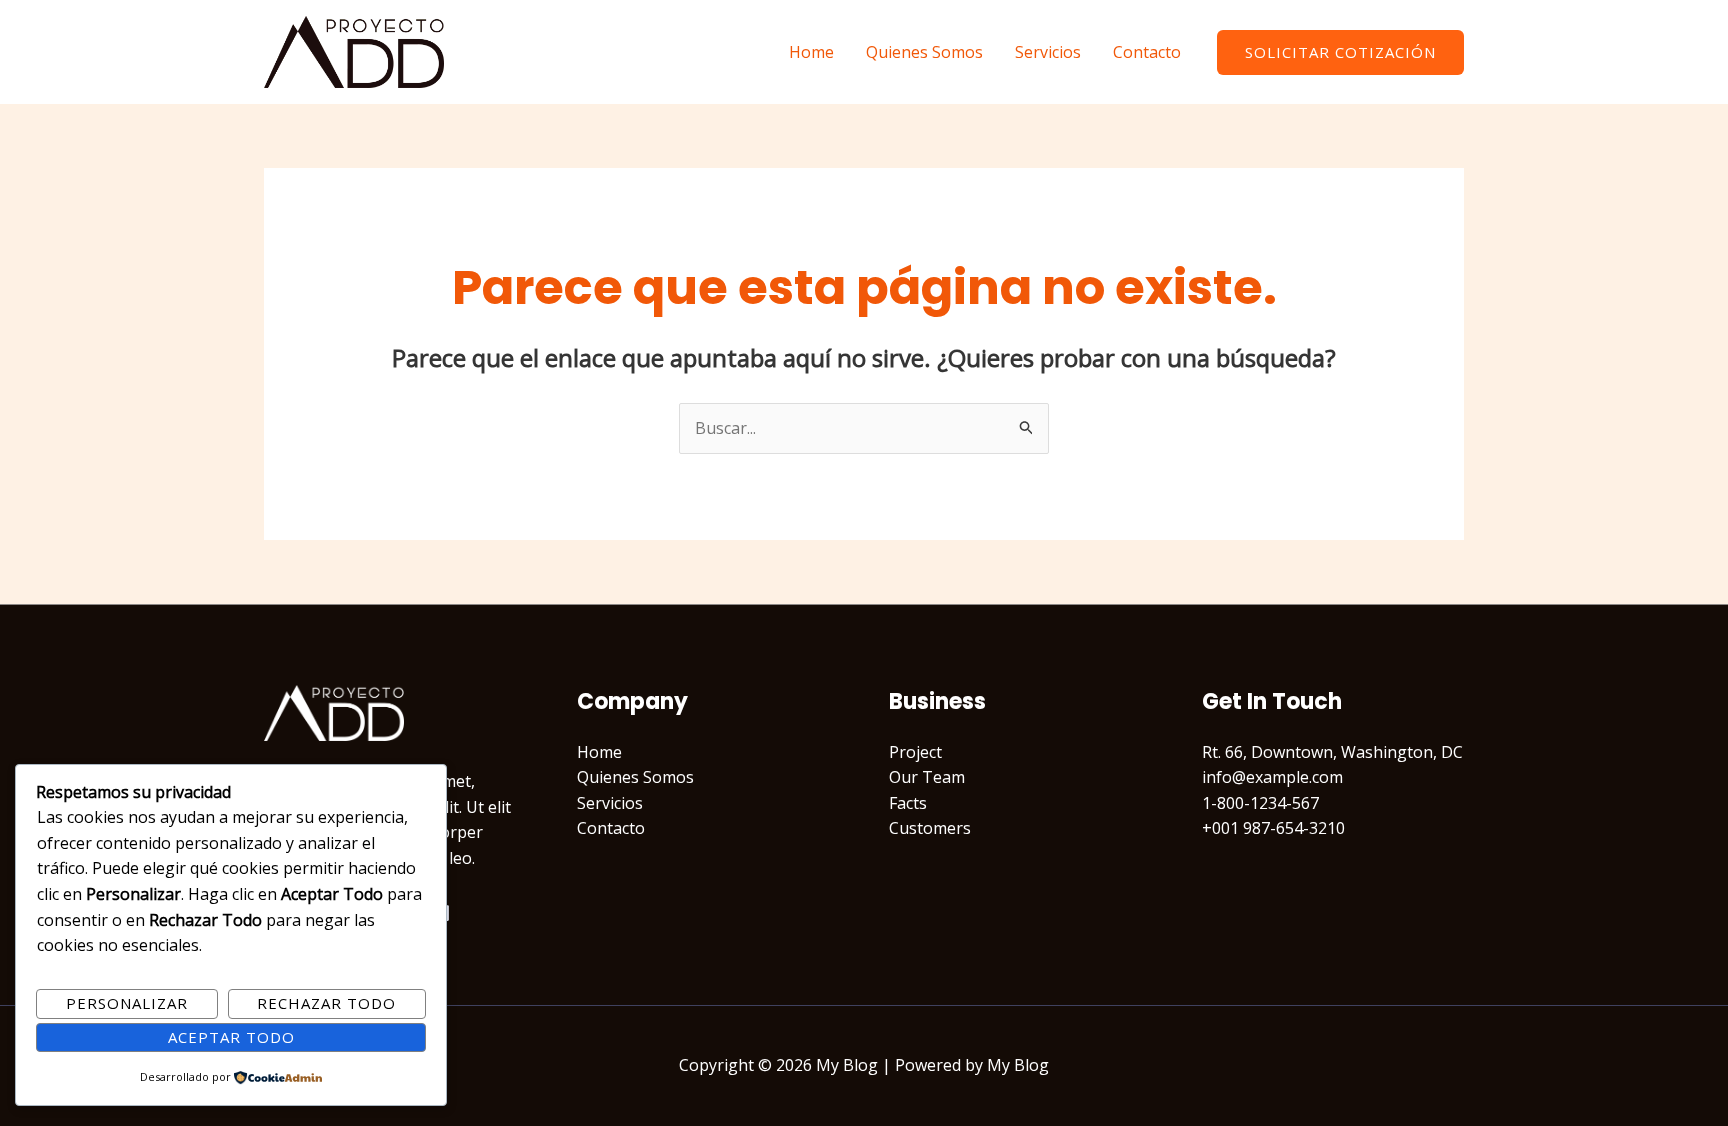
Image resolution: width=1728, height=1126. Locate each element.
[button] (1340, 52)
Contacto (1147, 52)
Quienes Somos (924, 52)
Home (811, 52)
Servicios (1048, 52)
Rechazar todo (326, 1003)
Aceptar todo (231, 1037)
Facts (908, 803)
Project (915, 752)
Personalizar (127, 1003)
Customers (930, 828)
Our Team (927, 777)
